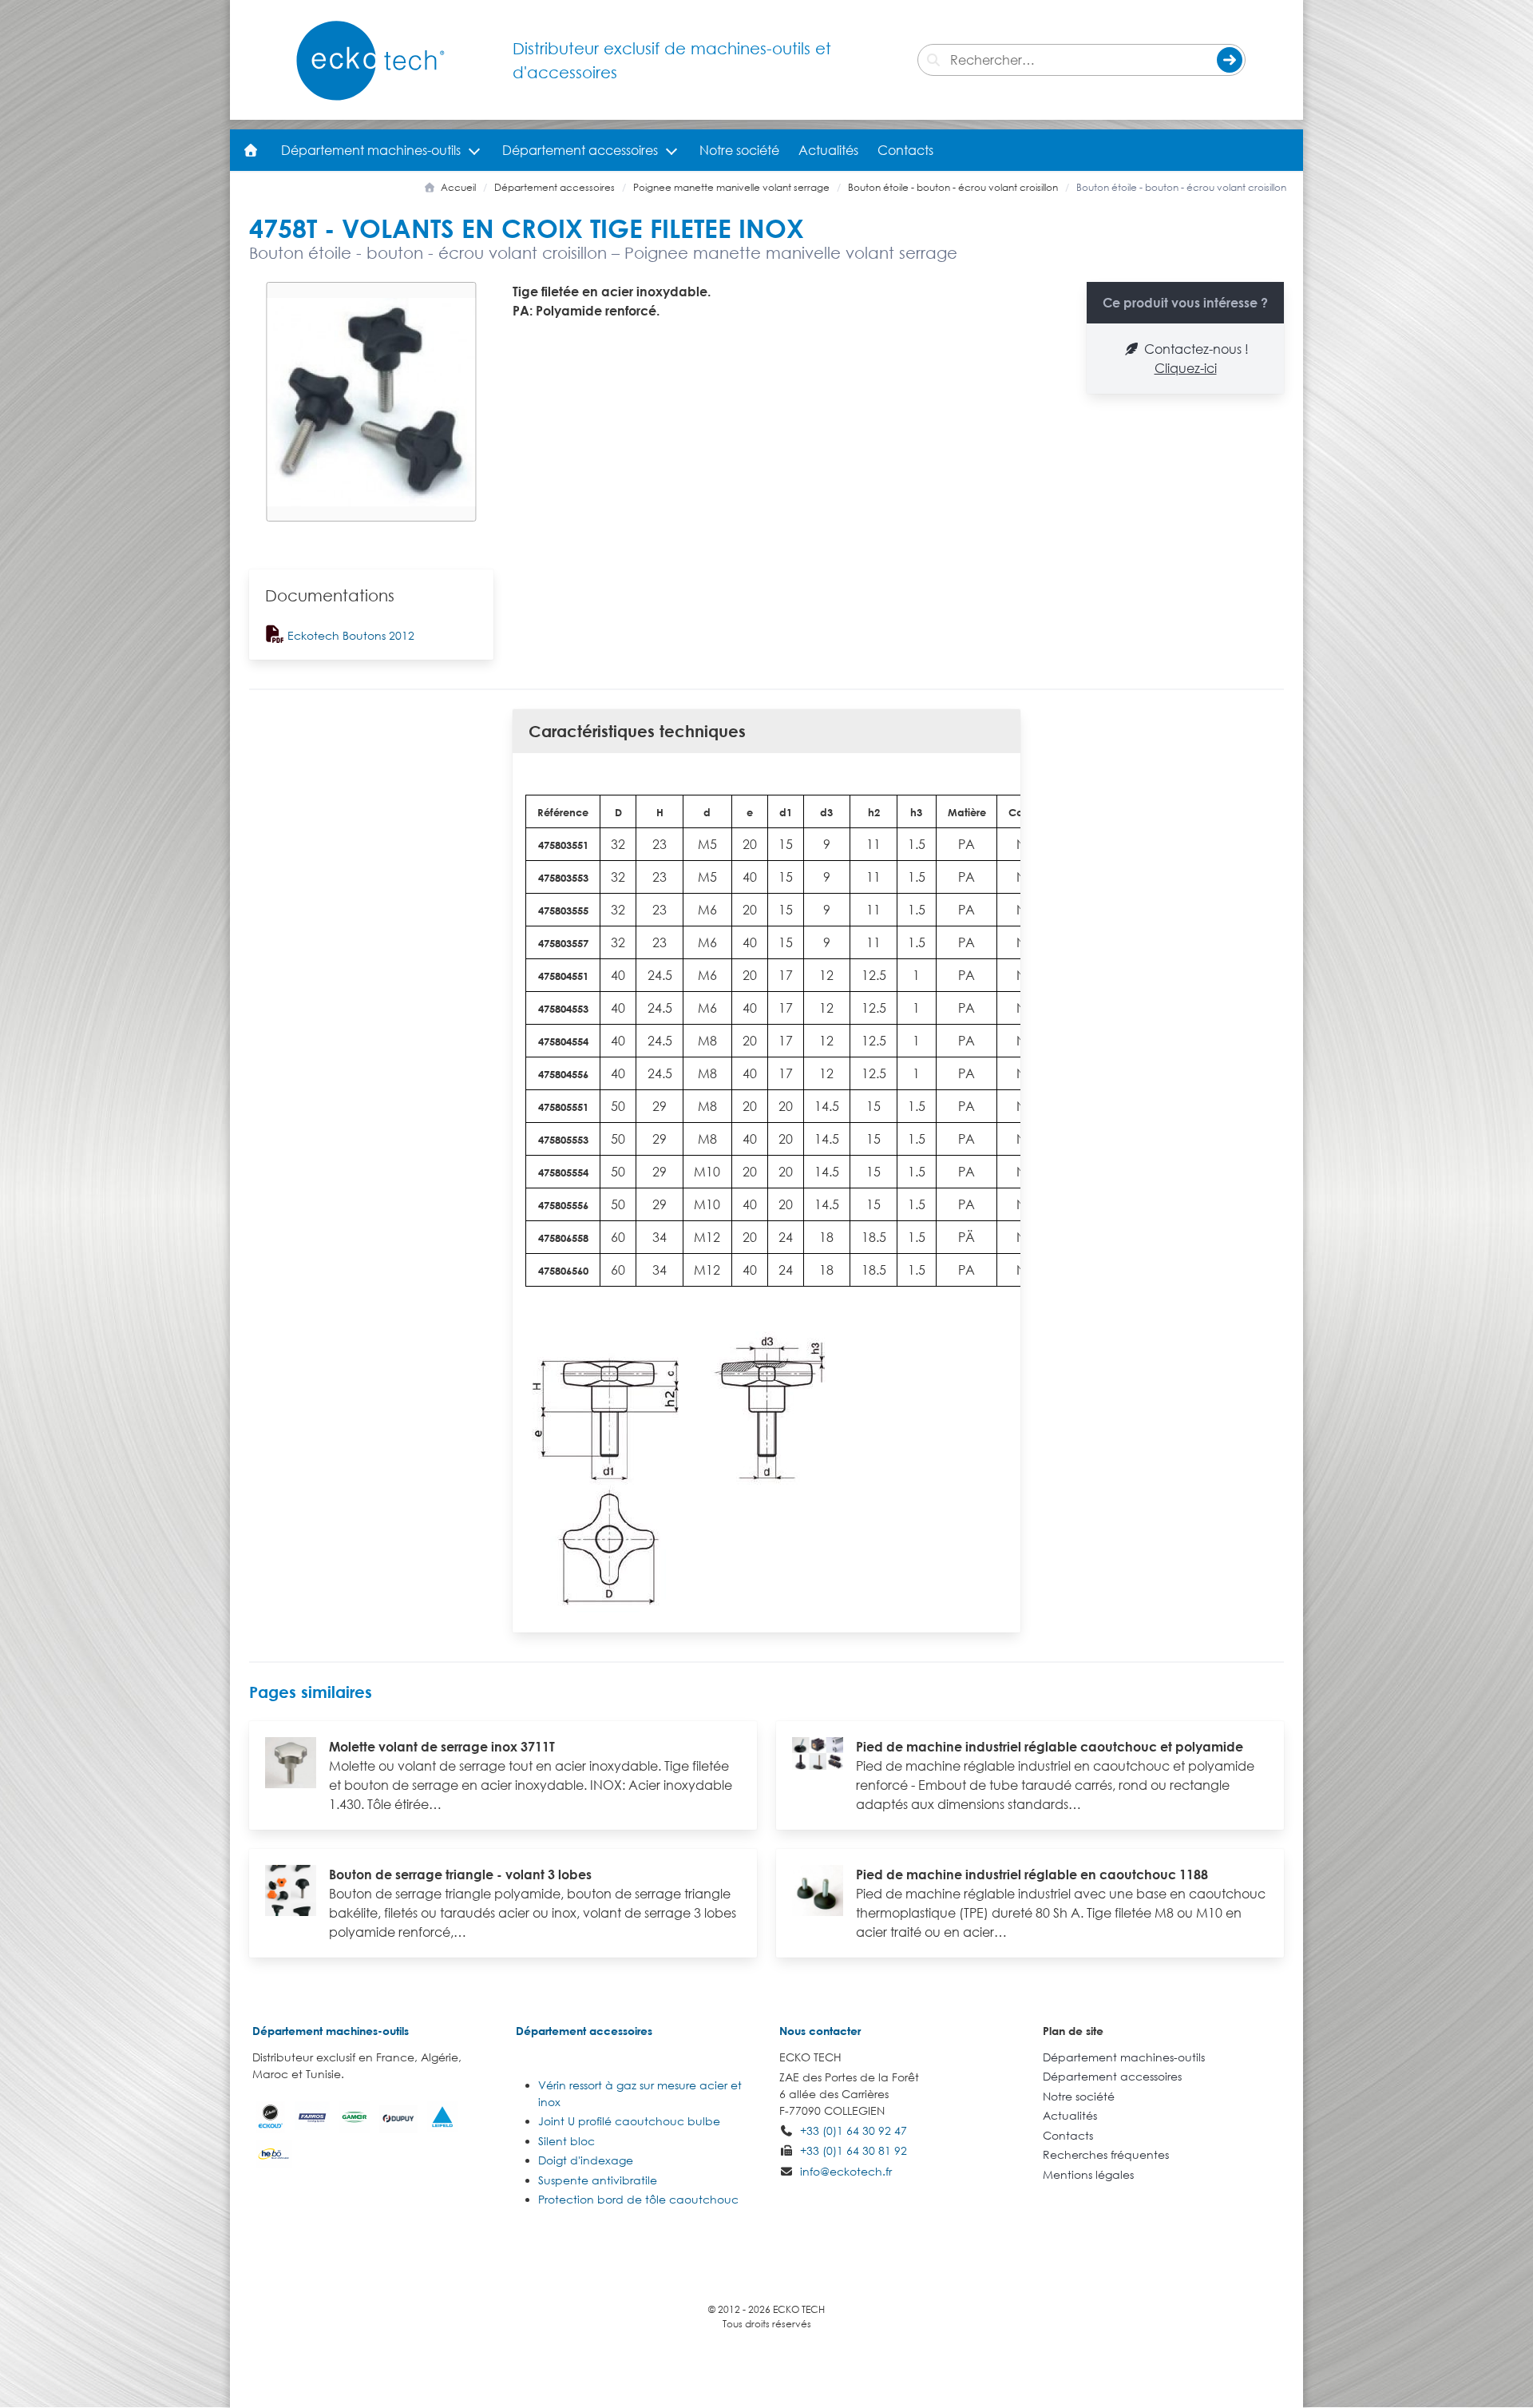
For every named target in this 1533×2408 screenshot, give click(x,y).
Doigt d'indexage (586, 2160)
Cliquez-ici (1186, 368)
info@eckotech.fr (846, 2171)
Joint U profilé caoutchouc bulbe (629, 2121)
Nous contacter (820, 2031)
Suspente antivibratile (598, 2180)
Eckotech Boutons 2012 (349, 635)
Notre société (739, 150)
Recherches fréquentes (1106, 2154)
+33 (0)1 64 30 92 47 (854, 2130)
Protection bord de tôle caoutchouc (638, 2199)
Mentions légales (1088, 2174)
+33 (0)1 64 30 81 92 (854, 2150)
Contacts (905, 150)
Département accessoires (580, 150)
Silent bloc (566, 2141)
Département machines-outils (371, 150)
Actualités (828, 150)
